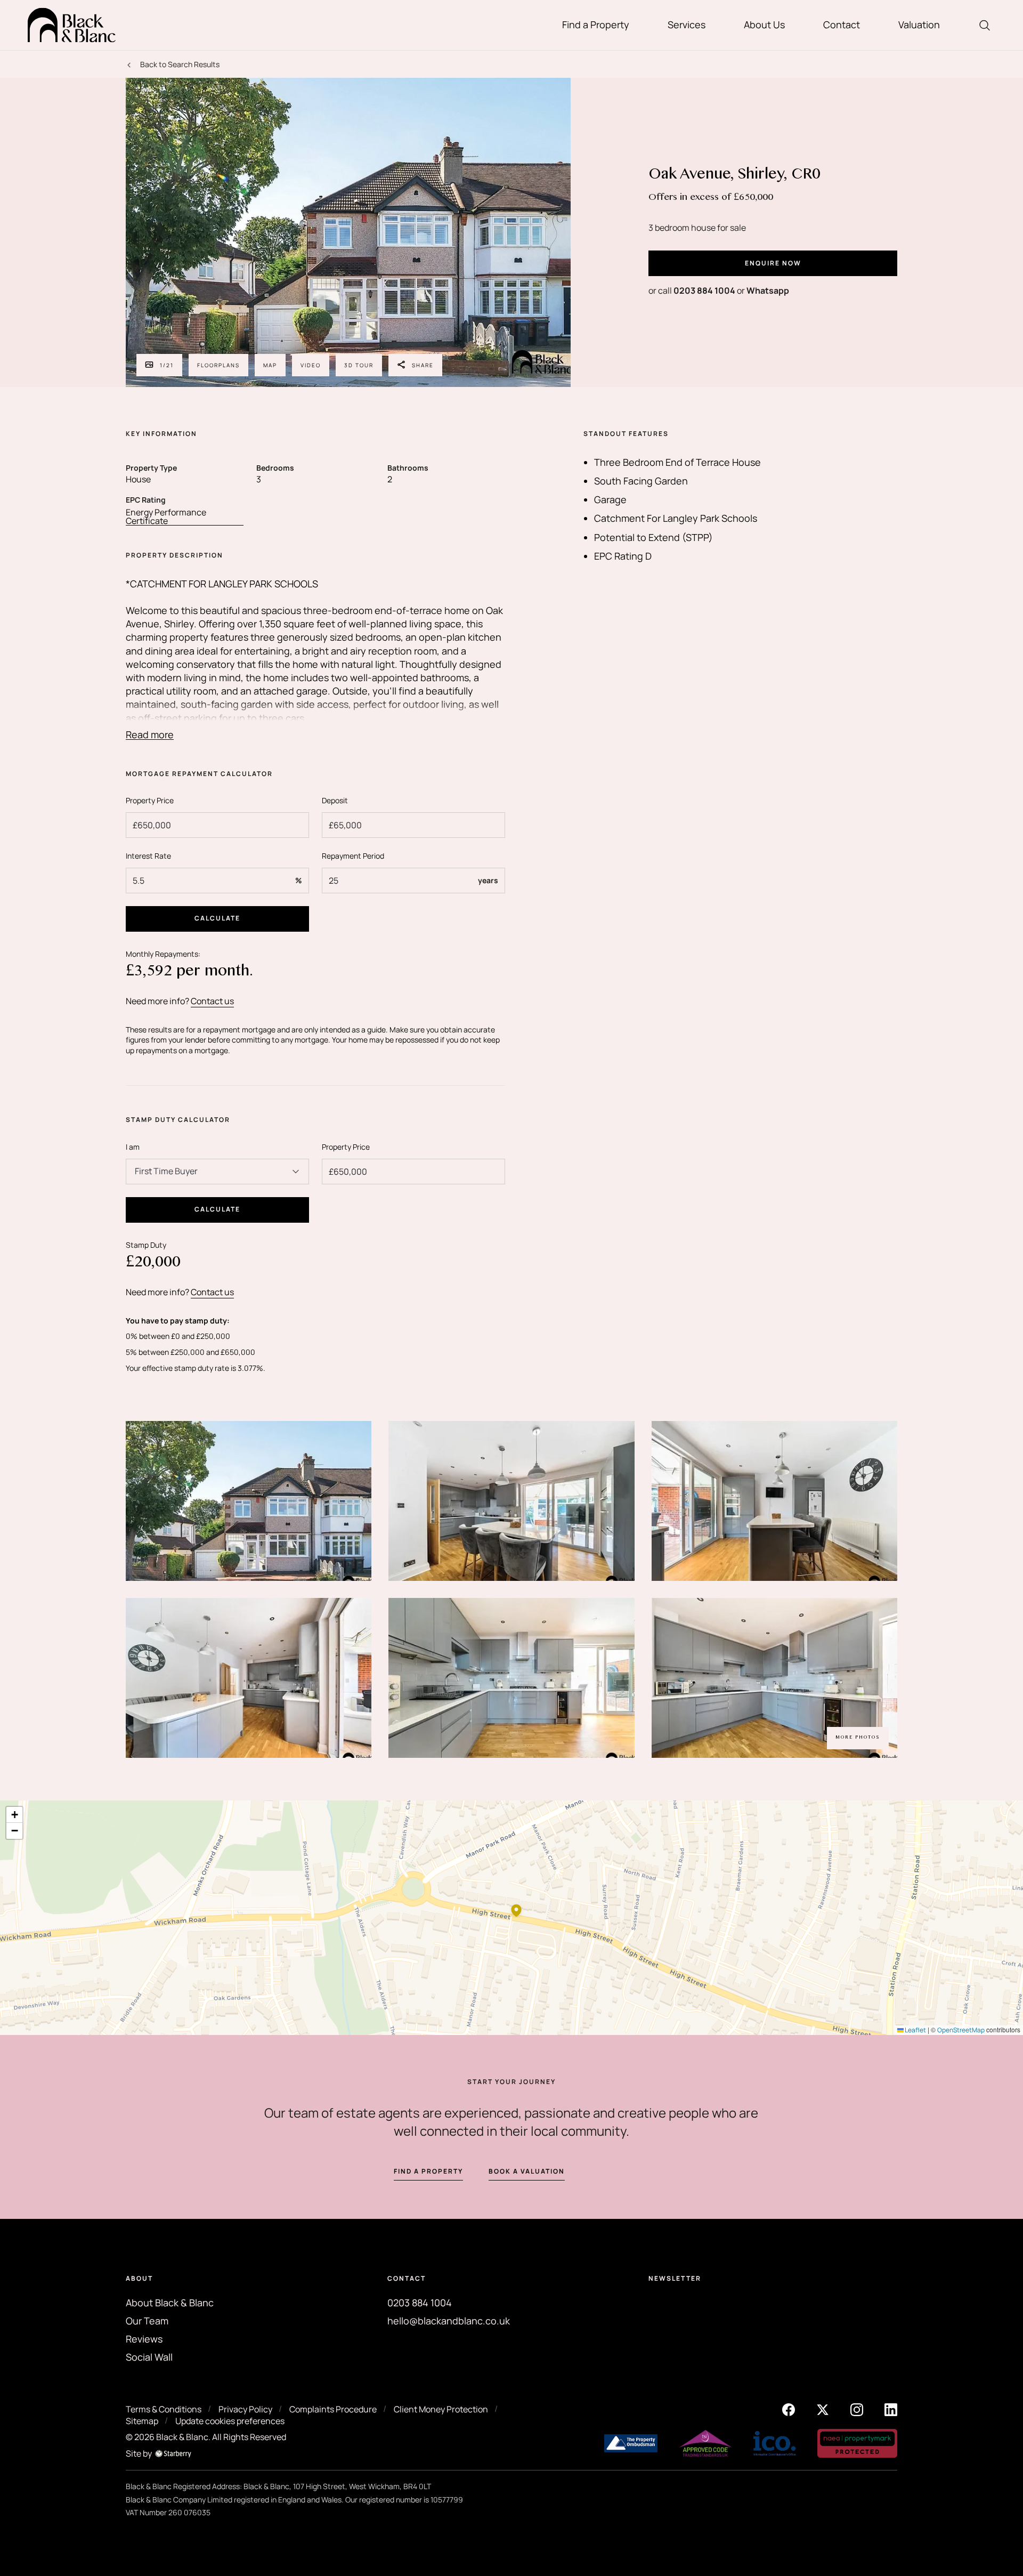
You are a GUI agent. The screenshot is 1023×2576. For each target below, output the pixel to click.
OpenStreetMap (961, 2030)
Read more (150, 735)
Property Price (150, 800)
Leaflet (915, 2030)
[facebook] (789, 2409)
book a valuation (527, 2171)
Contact (842, 25)
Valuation (919, 25)
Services (687, 25)
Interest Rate (148, 856)
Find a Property (596, 25)
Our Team (147, 2321)
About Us (764, 25)
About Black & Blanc (170, 2303)
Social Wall (149, 2357)
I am (133, 1147)
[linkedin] (891, 2409)
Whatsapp (768, 290)
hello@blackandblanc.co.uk (449, 2321)
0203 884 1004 (704, 290)
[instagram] (857, 2409)
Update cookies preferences (230, 2421)
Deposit (335, 800)
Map (270, 365)
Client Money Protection (441, 2409)
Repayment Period (353, 856)
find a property (428, 2171)
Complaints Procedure (333, 2409)
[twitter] (823, 2409)
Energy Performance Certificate (166, 517)
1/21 (167, 365)
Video (311, 365)
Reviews (144, 2339)
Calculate (217, 918)
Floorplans (218, 365)
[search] (985, 25)
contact (610, 2171)
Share (423, 365)
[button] (516, 1910)
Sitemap (142, 2421)
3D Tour (359, 365)
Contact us (212, 1001)
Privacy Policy (245, 2409)
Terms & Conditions (164, 2409)
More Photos (858, 1738)
